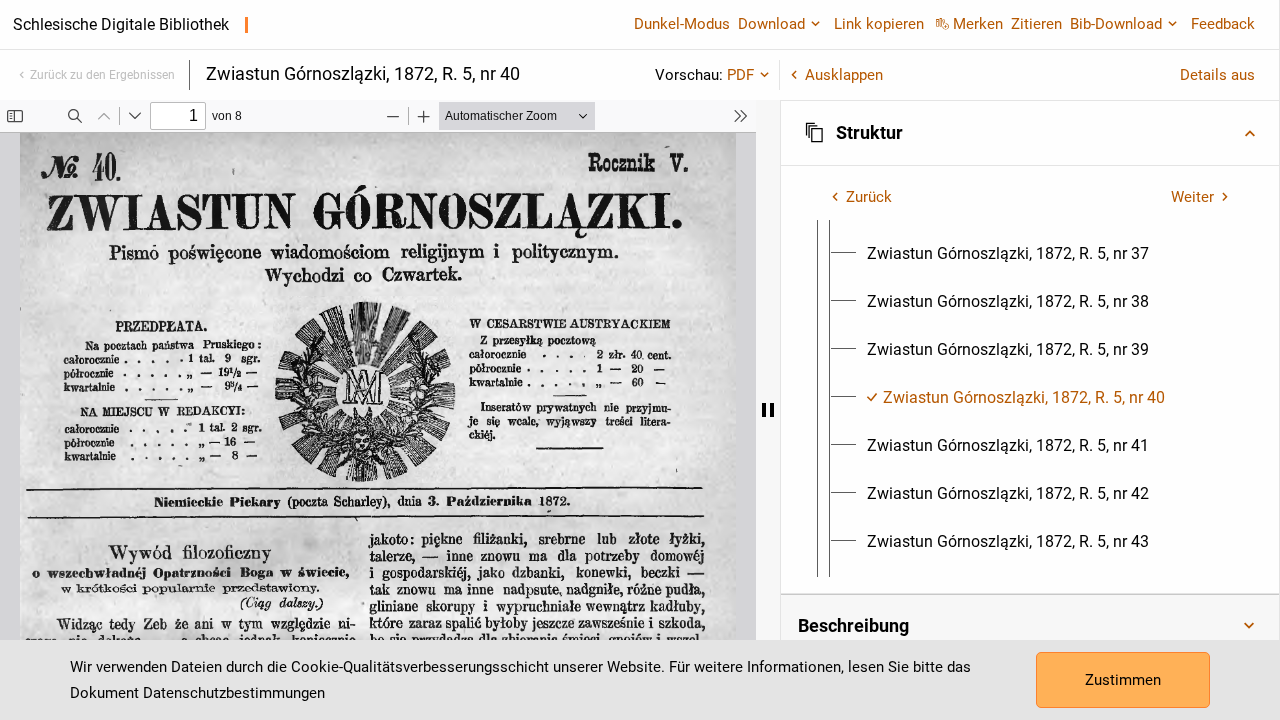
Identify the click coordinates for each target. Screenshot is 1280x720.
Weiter (1192, 197)
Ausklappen (844, 75)
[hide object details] (768, 410)
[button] (1030, 133)
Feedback (1223, 24)
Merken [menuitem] (978, 24)
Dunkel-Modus (682, 24)
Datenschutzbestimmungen (234, 693)
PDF (740, 75)
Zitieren (1036, 24)
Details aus (1217, 75)
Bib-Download (1116, 24)
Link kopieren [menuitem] (879, 24)
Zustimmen (1123, 680)
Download (771, 24)
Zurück (869, 197)
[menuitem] (1008, 254)
